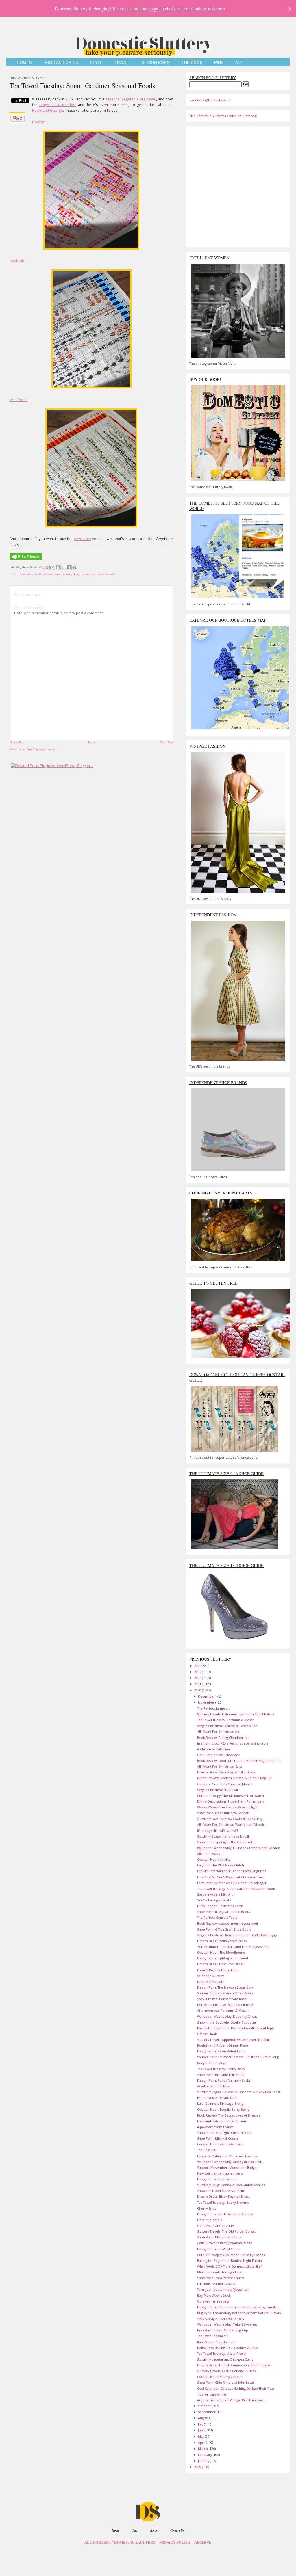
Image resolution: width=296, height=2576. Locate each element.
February (205, 2455)
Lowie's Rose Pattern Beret (218, 1970)
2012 (198, 1678)
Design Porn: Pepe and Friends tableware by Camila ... (239, 2307)
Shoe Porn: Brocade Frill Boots (221, 2075)
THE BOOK (192, 63)
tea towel (86, 574)
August (204, 2418)
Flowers (39, 122)
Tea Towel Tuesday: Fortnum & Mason (226, 1720)
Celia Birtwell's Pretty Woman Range (225, 2243)
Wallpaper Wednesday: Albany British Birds (230, 2162)
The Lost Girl (207, 2150)
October (205, 2406)
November (207, 1702)
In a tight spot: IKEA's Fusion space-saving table (233, 1743)
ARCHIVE (203, 2543)
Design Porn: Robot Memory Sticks (224, 2080)
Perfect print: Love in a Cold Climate (225, 2005)
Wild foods (18, 400)
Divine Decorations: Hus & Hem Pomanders (231, 1801)
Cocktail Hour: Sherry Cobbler (220, 2377)
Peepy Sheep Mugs (212, 2063)
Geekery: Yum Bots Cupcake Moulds (225, 1784)
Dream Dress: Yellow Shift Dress (222, 1941)
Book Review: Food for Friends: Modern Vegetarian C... (239, 1761)
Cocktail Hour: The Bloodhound (221, 1952)
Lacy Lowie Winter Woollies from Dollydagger (232, 1883)
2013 (198, 1672)
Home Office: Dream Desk (217, 2098)
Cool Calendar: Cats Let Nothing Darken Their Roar (236, 2388)
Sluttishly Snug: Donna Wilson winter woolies (231, 2185)
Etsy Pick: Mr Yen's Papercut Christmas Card (231, 1877)
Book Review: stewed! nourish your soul (227, 1923)
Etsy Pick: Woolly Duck (214, 2295)
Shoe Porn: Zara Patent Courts (221, 2278)
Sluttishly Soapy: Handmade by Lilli (223, 1836)
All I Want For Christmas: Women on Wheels (231, 1824)
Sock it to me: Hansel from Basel (222, 1999)
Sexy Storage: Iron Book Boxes (220, 2319)
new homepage (144, 9)
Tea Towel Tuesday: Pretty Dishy (221, 2069)
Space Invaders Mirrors (215, 1894)
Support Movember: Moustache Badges (228, 2168)
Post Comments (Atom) (41, 749)
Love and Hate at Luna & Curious (222, 2121)
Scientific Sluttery (210, 1976)
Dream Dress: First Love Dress (220, 1964)
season (67, 574)
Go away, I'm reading (213, 2301)
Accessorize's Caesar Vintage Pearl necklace (231, 2400)
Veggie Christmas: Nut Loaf (218, 1790)
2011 (198, 1684)
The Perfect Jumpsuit (213, 1708)
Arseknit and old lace (213, 2086)
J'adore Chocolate (211, 1982)
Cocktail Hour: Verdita (214, 1859)
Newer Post (17, 742)
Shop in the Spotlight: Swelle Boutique (226, 2022)
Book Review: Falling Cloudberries (223, 1738)
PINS (219, 63)
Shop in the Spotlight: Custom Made (225, 2133)
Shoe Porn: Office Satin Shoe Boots (224, 1929)
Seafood (17, 261)
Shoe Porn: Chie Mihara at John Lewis (226, 2382)
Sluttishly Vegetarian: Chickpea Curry (225, 2359)
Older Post (166, 742)
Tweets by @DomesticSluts (210, 100)
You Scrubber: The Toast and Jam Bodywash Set (233, 1947)
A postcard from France (215, 2127)
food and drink (28, 574)
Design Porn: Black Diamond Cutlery (225, 2214)
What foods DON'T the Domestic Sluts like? (230, 2266)
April (202, 2442)
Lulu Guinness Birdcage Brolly (220, 2103)
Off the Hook (207, 2034)
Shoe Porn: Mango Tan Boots (219, 2237)
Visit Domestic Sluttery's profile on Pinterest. (223, 116)
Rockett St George (48, 110)
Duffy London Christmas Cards (220, 1906)
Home (92, 742)
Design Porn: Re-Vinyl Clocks (219, 2249)
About (154, 2530)
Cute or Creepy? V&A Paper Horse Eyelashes (231, 2255)
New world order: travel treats (220, 2173)
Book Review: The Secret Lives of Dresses (229, 2115)
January (204, 2461)
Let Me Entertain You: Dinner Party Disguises (232, 1871)
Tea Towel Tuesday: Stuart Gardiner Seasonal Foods (82, 85)
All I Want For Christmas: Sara (220, 1766)
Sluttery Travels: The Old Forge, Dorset (226, 2231)
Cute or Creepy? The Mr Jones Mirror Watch (231, 1796)
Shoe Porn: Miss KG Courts (218, 2138)
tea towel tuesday (105, 574)
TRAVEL (122, 63)
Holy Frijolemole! (210, 2220)
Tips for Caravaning (212, 2394)
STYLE (96, 63)
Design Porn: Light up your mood (223, 1958)
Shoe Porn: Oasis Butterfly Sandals (223, 1813)
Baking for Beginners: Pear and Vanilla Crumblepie (236, 2028)
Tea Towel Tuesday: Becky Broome (223, 2202)
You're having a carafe (214, 1900)
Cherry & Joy (207, 2208)
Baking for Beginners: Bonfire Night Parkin (230, 2260)
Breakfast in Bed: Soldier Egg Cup (223, 2330)
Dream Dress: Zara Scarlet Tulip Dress (226, 1772)
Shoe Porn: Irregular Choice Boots (223, 1912)
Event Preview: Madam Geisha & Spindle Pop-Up (234, 1778)
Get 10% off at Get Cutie (215, 2226)
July (201, 2424)
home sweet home (50, 574)
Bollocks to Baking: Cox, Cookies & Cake (228, 2348)
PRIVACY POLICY (175, 2543)
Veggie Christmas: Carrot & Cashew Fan (227, 1726)
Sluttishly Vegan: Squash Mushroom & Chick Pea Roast (239, 2092)
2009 (198, 2467)
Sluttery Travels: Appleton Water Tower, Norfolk (233, 2040)
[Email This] (52, 567)
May (201, 2436)
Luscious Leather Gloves (216, 2284)
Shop (135, 2530)
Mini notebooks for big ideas (219, 2272)
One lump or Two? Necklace (219, 1755)
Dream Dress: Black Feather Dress (223, 2196)
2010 (198, 1690)
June (202, 2430)
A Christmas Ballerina (213, 1749)
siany (76, 574)
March (203, 2448)
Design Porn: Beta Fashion (217, 2179)
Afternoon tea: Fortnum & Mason (223, 2010)
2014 (198, 1666)
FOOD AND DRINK (61, 63)
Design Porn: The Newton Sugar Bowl (225, 1987)
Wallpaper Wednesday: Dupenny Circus (227, 2016)
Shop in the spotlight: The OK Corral (225, 1842)
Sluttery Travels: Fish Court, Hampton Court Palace (236, 1714)
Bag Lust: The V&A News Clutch (221, 1865)
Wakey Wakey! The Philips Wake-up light (227, 1807)
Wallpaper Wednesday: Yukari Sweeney (227, 2324)
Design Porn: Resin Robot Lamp (221, 2051)
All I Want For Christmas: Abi (219, 1731)
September (207, 2412)
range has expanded (57, 105)
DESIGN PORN (156, 63)
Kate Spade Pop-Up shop (216, 2342)
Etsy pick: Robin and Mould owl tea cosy (227, 2156)
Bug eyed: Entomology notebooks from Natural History (239, 2313)
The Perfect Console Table (217, 1917)
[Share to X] (63, 567)
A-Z (239, 63)
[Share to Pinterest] (74, 567)
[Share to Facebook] (69, 567)
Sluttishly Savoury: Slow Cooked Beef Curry (230, 1819)
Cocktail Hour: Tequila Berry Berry (223, 2109)
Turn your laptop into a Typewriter (223, 2289)
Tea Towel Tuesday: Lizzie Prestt (221, 2353)
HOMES (24, 63)
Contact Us (177, 2530)
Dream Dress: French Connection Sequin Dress (234, 2365)
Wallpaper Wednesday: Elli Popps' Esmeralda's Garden (239, 1848)
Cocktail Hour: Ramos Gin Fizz (220, 2144)
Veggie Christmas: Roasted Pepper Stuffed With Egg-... (238, 1935)
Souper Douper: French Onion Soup (225, 1993)
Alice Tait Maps (208, 1854)
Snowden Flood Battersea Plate (221, 2191)
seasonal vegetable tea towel (131, 99)
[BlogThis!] (58, 567)
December (207, 1696)
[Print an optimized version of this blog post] (26, 560)
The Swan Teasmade (212, 2336)
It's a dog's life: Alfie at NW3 (218, 1830)
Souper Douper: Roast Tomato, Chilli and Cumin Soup (238, 2057)
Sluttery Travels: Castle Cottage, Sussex (227, 2371)
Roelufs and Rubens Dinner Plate (223, 2045)
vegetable (83, 539)
